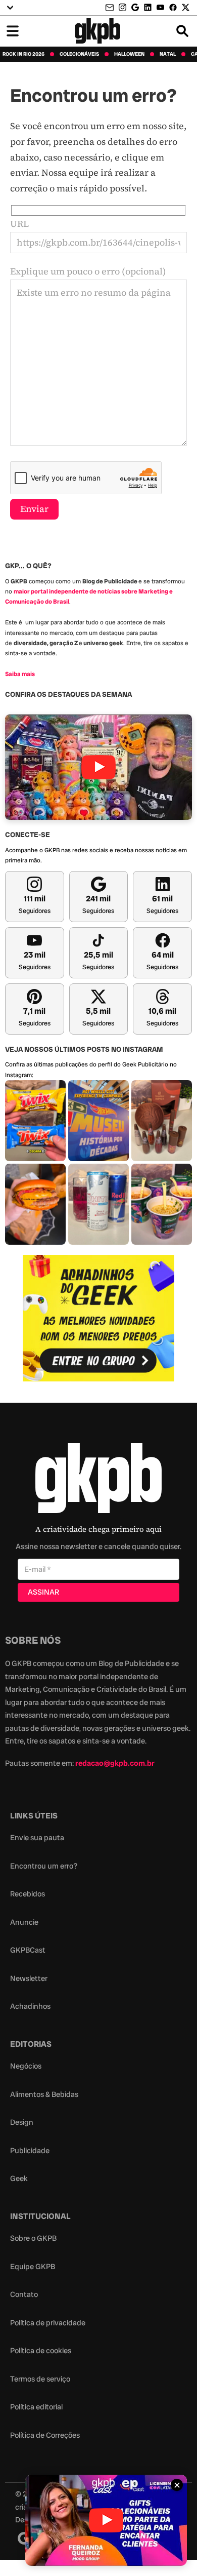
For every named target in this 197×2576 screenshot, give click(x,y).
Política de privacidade (48, 2323)
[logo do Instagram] (24, 2538)
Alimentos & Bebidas (44, 2094)
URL (19, 224)
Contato (24, 2294)
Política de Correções (45, 2435)
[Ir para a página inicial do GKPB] (98, 31)
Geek (19, 2178)
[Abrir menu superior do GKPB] (10, 8)
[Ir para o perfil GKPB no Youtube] (160, 7)
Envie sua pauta (37, 1838)
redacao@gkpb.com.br (115, 1763)
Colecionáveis (79, 54)
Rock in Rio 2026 (23, 54)
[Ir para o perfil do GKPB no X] (186, 7)
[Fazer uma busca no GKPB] (182, 31)
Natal (168, 54)
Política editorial (36, 2407)
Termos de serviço (40, 2379)
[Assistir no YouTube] (98, 767)
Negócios (26, 2066)
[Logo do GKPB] (98, 1480)
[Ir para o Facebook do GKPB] (173, 7)
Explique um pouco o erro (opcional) (88, 271)
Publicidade (30, 2151)
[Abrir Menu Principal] (13, 31)
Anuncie (24, 1922)
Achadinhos (30, 2006)
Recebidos (28, 1894)
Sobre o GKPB (33, 2238)
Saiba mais (20, 674)
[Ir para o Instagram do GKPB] (122, 7)
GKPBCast (28, 1950)
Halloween (129, 54)
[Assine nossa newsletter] (111, 8)
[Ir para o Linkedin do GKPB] (148, 7)
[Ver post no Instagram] (35, 1121)
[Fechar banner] (177, 2485)
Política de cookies (41, 2351)
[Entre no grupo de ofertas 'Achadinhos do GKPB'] (98, 1318)
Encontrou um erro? (44, 1866)
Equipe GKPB (33, 2267)
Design (22, 2122)
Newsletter (29, 1978)
